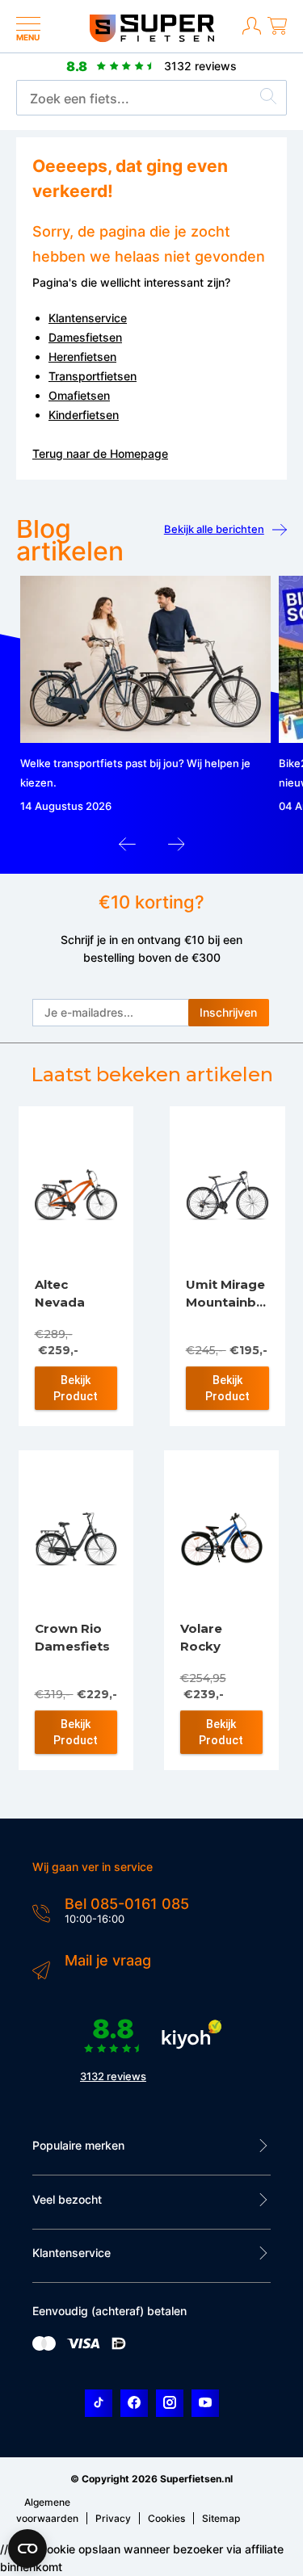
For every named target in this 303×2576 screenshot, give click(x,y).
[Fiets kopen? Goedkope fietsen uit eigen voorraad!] (151, 38)
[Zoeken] (268, 99)
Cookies (166, 2518)
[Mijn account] (252, 32)
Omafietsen (79, 395)
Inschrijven (228, 1012)
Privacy (113, 2518)
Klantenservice (88, 318)
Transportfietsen (93, 376)
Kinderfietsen (84, 415)
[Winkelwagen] (277, 32)
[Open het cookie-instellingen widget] (27, 2549)
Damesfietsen (85, 337)
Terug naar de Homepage (100, 453)
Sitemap (221, 2518)
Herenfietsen (82, 357)
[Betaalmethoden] (44, 2347)
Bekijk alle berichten (214, 529)
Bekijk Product (76, 1388)
